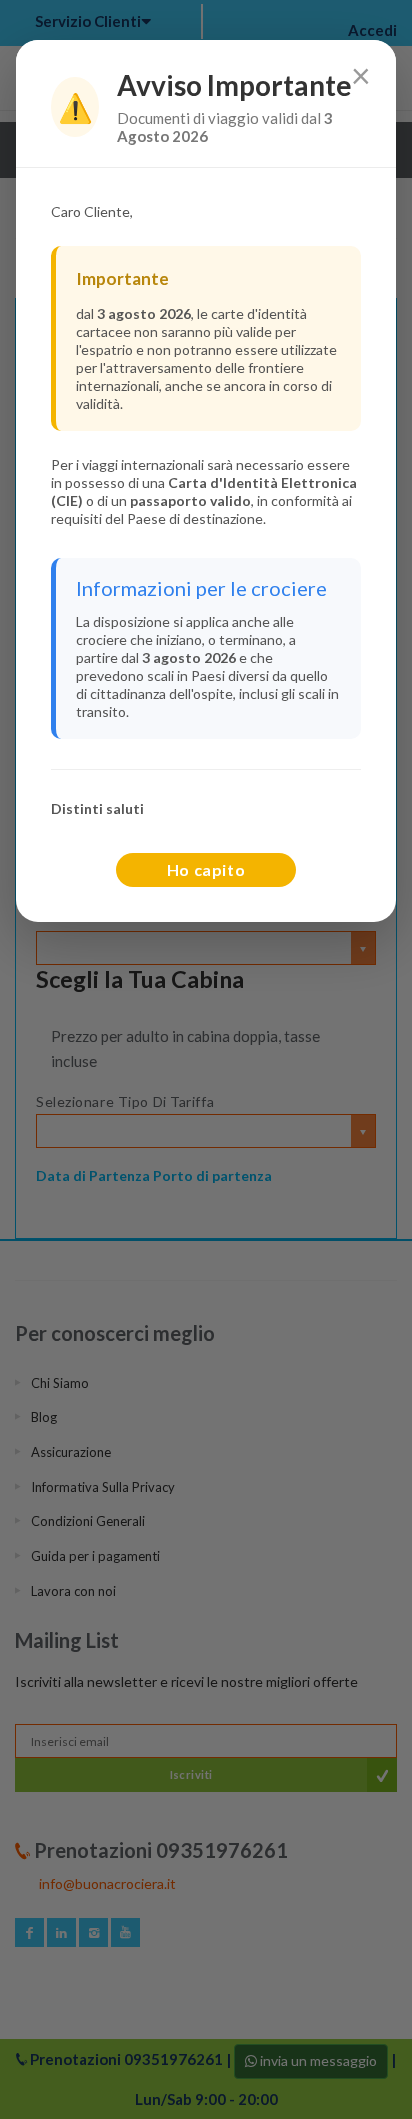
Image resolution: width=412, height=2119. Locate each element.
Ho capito (206, 869)
